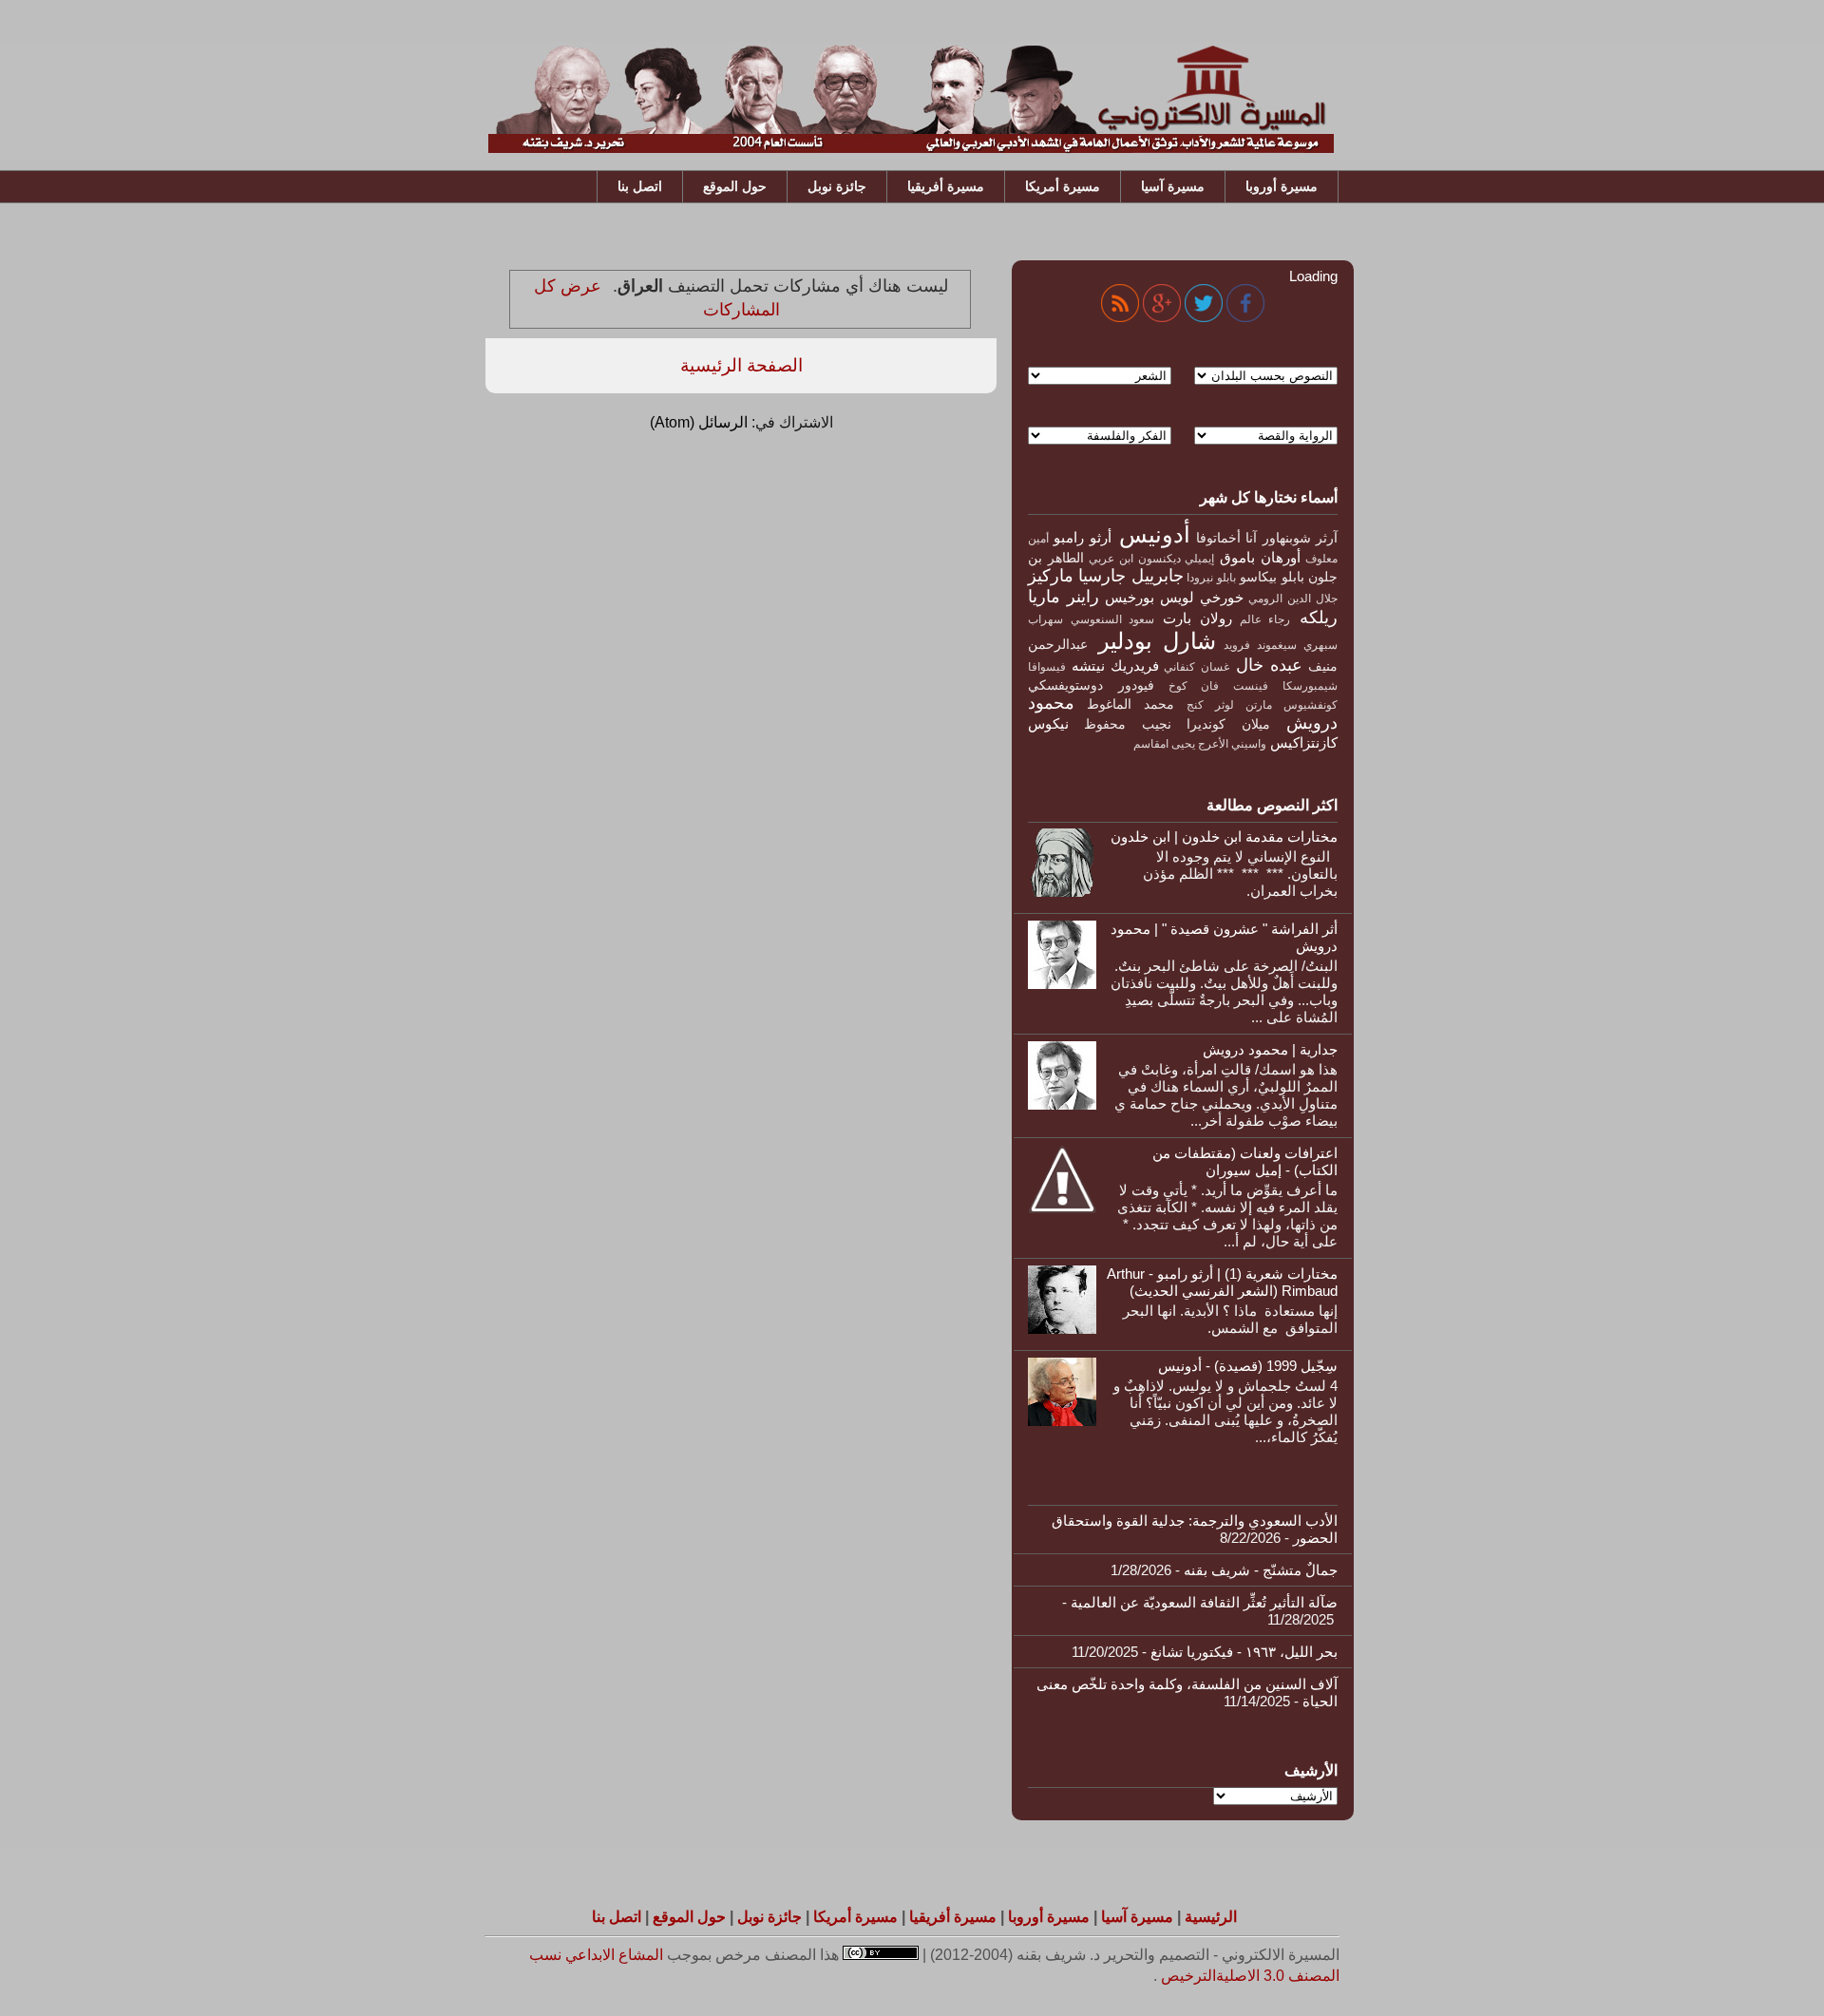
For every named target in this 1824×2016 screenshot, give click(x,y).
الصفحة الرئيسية (741, 365)
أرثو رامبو (1082, 537)
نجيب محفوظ (1127, 724)
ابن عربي (1111, 559)
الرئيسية (1211, 1917)
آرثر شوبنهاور (1300, 538)
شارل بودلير (1157, 641)
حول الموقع (735, 186)
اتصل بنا (640, 186)
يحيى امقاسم (1164, 744)
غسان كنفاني (1196, 667)
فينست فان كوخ (1219, 686)
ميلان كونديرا (1228, 724)
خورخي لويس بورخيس (1174, 597)
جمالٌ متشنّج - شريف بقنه (1261, 1570)
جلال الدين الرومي (1293, 599)
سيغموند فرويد (1260, 645)
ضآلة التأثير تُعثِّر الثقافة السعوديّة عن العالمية (1204, 1602)
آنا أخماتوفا (1226, 538)
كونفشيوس (1311, 705)
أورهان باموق (1260, 557)
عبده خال (1269, 665)
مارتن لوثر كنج (1229, 705)
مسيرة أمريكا (1063, 186)
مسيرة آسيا (1173, 186)
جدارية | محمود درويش (1270, 1049)
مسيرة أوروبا (1282, 186)
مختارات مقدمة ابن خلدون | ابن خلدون (1224, 837)
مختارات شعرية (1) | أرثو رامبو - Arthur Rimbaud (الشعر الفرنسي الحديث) (1222, 1282)
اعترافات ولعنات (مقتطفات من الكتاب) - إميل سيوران (1245, 1161)
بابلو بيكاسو (1272, 577)
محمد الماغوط (1130, 704)
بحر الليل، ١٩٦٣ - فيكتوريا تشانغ (1244, 1652)
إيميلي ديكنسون (1177, 559)
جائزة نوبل (837, 186)
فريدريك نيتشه (1115, 666)
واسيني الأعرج (1232, 744)
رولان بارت (1197, 618)
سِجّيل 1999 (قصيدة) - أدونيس (1248, 1366)
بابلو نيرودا (1211, 578)
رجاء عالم (1265, 619)
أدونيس (1155, 534)
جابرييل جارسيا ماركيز (1106, 576)
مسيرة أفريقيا (946, 186)
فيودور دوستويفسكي (1091, 685)
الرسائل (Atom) (699, 422)
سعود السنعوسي (1113, 619)
